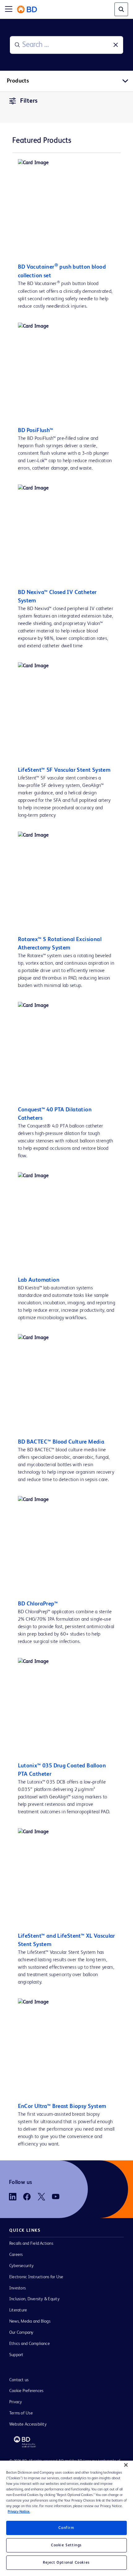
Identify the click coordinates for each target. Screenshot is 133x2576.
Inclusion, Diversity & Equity (34, 2299)
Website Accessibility (28, 2424)
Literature (18, 2310)
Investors (17, 2288)
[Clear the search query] (116, 45)
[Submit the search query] (17, 45)
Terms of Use (21, 2413)
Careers (16, 2255)
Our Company (21, 2333)
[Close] (126, 2465)
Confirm (66, 2528)
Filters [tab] (29, 101)
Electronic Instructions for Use (36, 2277)
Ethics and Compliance (30, 2344)
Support (16, 2355)
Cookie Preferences (26, 2391)
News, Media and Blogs (30, 2321)
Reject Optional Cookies (66, 2563)
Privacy (16, 2402)
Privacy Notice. (19, 2512)
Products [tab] (18, 81)
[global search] (121, 9)
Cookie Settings (66, 2545)
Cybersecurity (21, 2266)
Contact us (19, 2380)
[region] (66, 2518)
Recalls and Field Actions (31, 2243)
